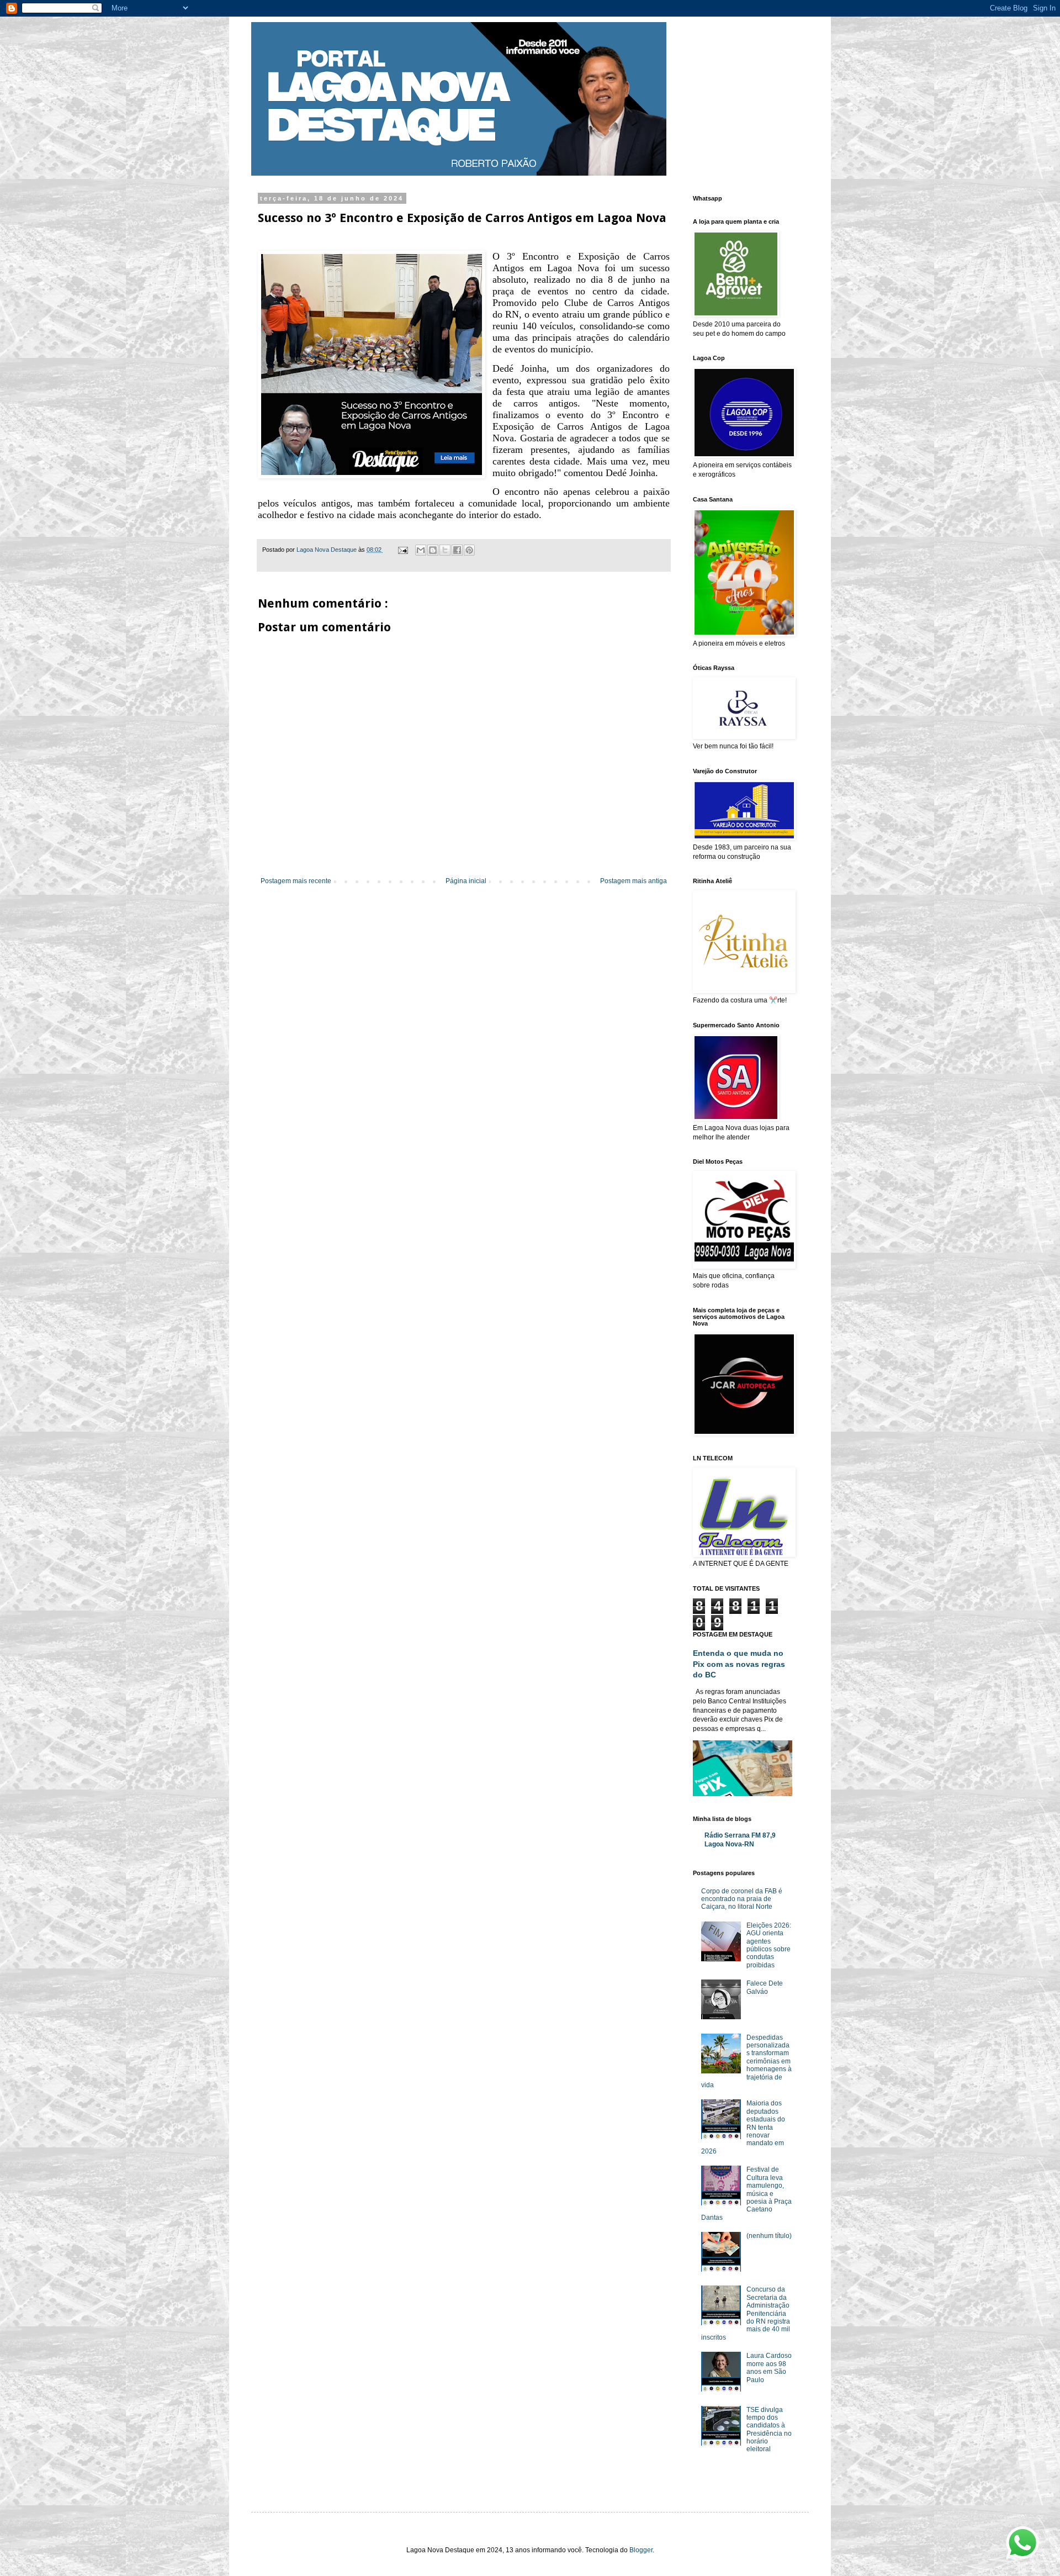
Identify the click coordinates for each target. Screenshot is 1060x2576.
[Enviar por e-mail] (421, 550)
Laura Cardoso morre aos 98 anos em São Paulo (769, 2368)
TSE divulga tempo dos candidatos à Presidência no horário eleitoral (769, 2430)
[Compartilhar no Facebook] (457, 550)
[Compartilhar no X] (445, 550)
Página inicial (466, 881)
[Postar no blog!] (433, 550)
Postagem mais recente (296, 881)
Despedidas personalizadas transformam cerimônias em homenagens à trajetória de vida (746, 2061)
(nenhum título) (769, 2236)
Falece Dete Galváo (765, 1987)
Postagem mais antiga (634, 881)
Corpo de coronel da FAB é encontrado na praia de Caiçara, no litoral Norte (742, 1899)
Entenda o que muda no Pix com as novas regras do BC (739, 1664)
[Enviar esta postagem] (402, 550)
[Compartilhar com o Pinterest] (469, 550)
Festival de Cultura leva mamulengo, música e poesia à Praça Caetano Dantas (746, 2193)
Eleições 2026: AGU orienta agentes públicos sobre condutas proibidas (769, 1945)
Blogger (641, 2550)
